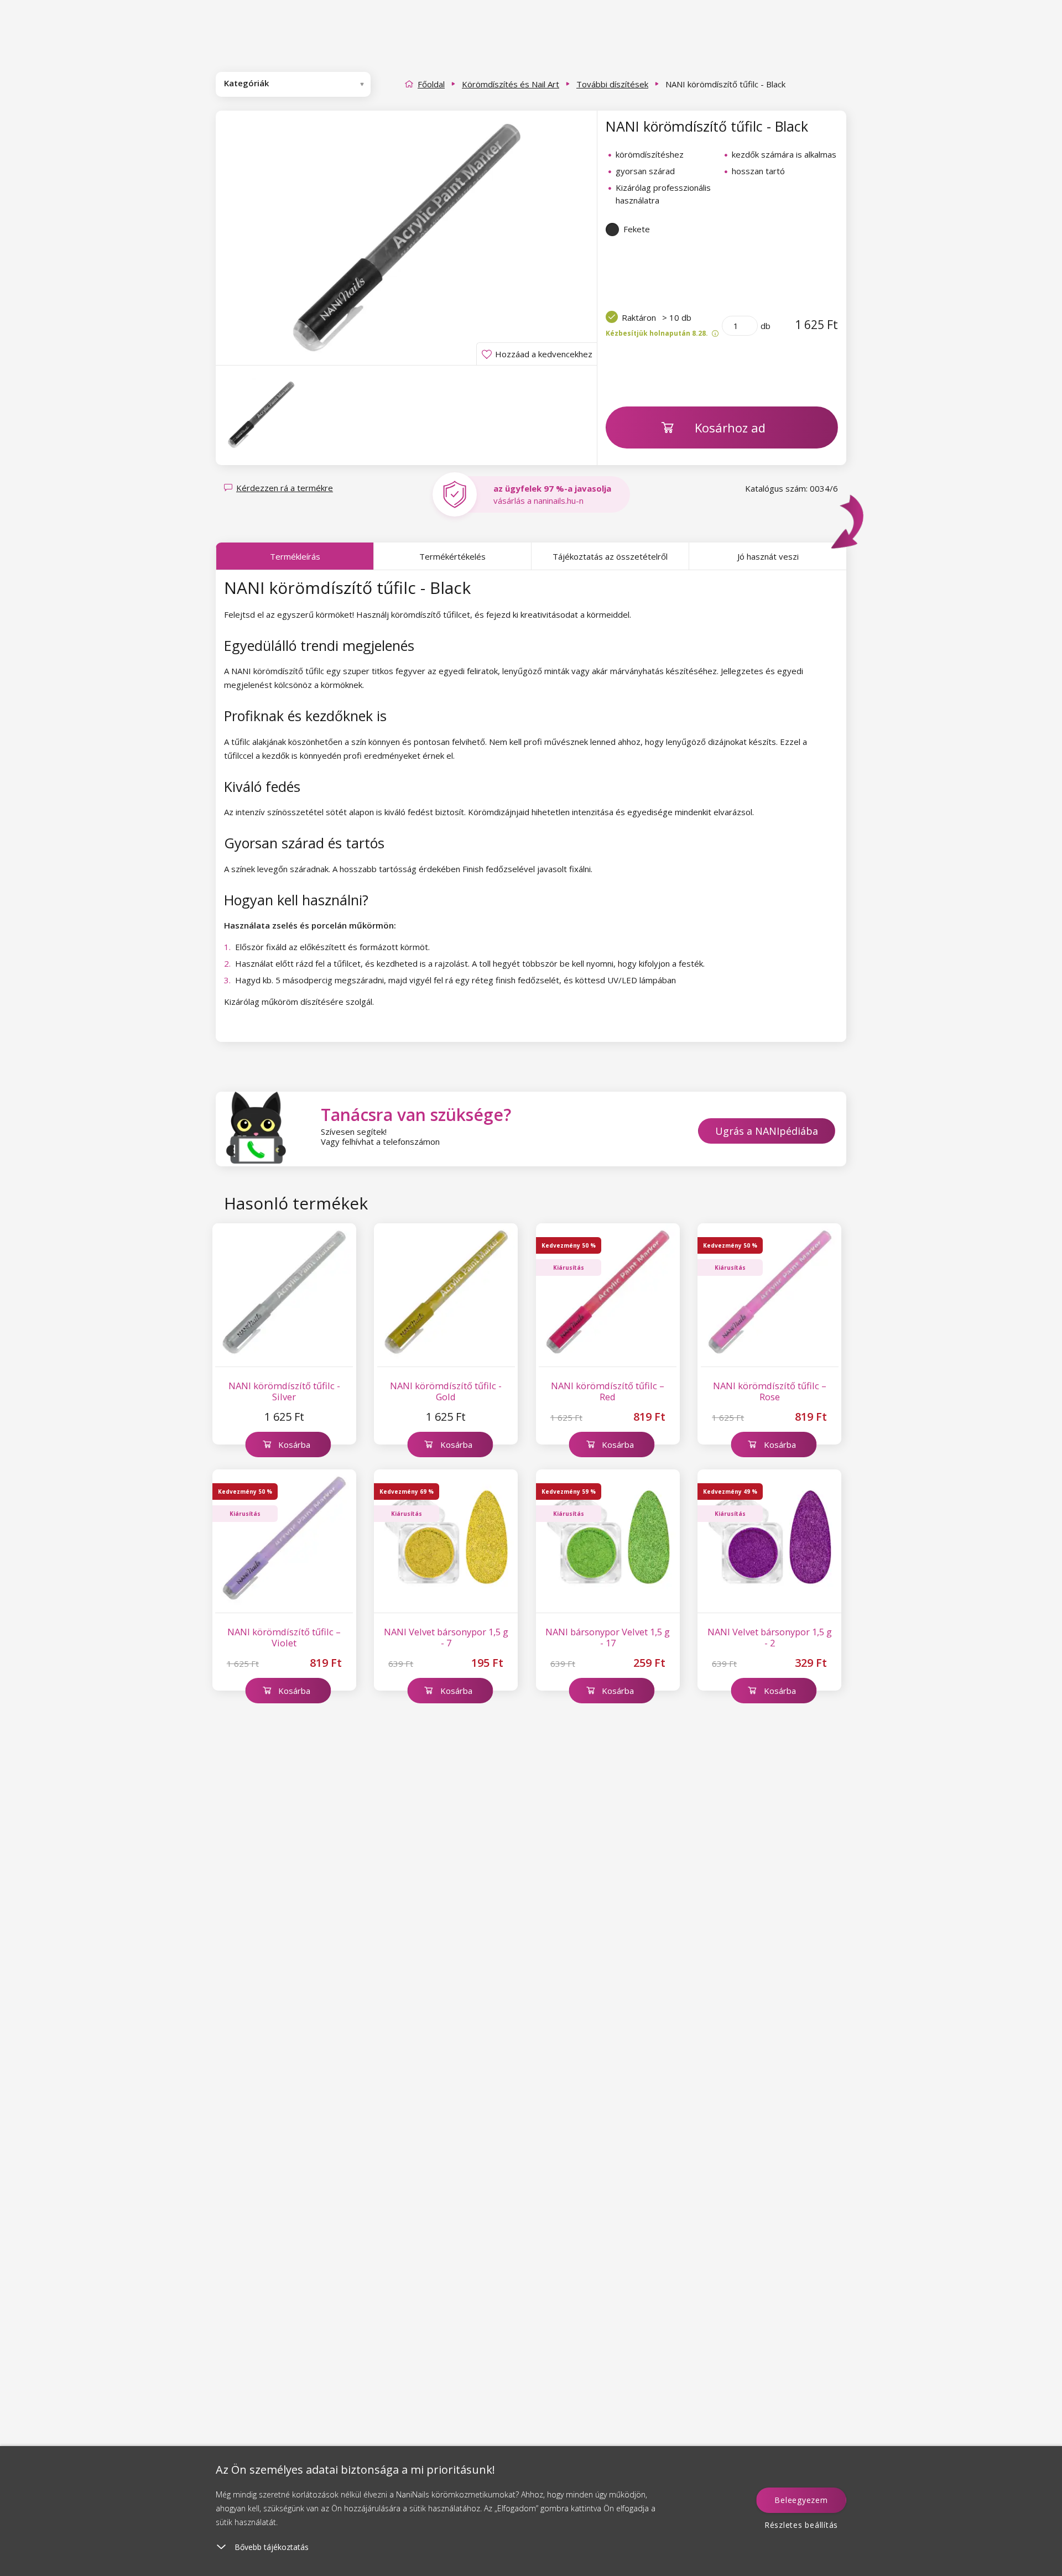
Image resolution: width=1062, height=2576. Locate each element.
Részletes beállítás (801, 2525)
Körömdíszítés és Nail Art (511, 84)
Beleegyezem (801, 2500)
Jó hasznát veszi (768, 556)
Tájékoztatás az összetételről (610, 556)
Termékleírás (295, 556)
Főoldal (431, 84)
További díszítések (612, 84)
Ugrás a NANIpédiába (767, 1131)
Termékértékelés (452, 556)
